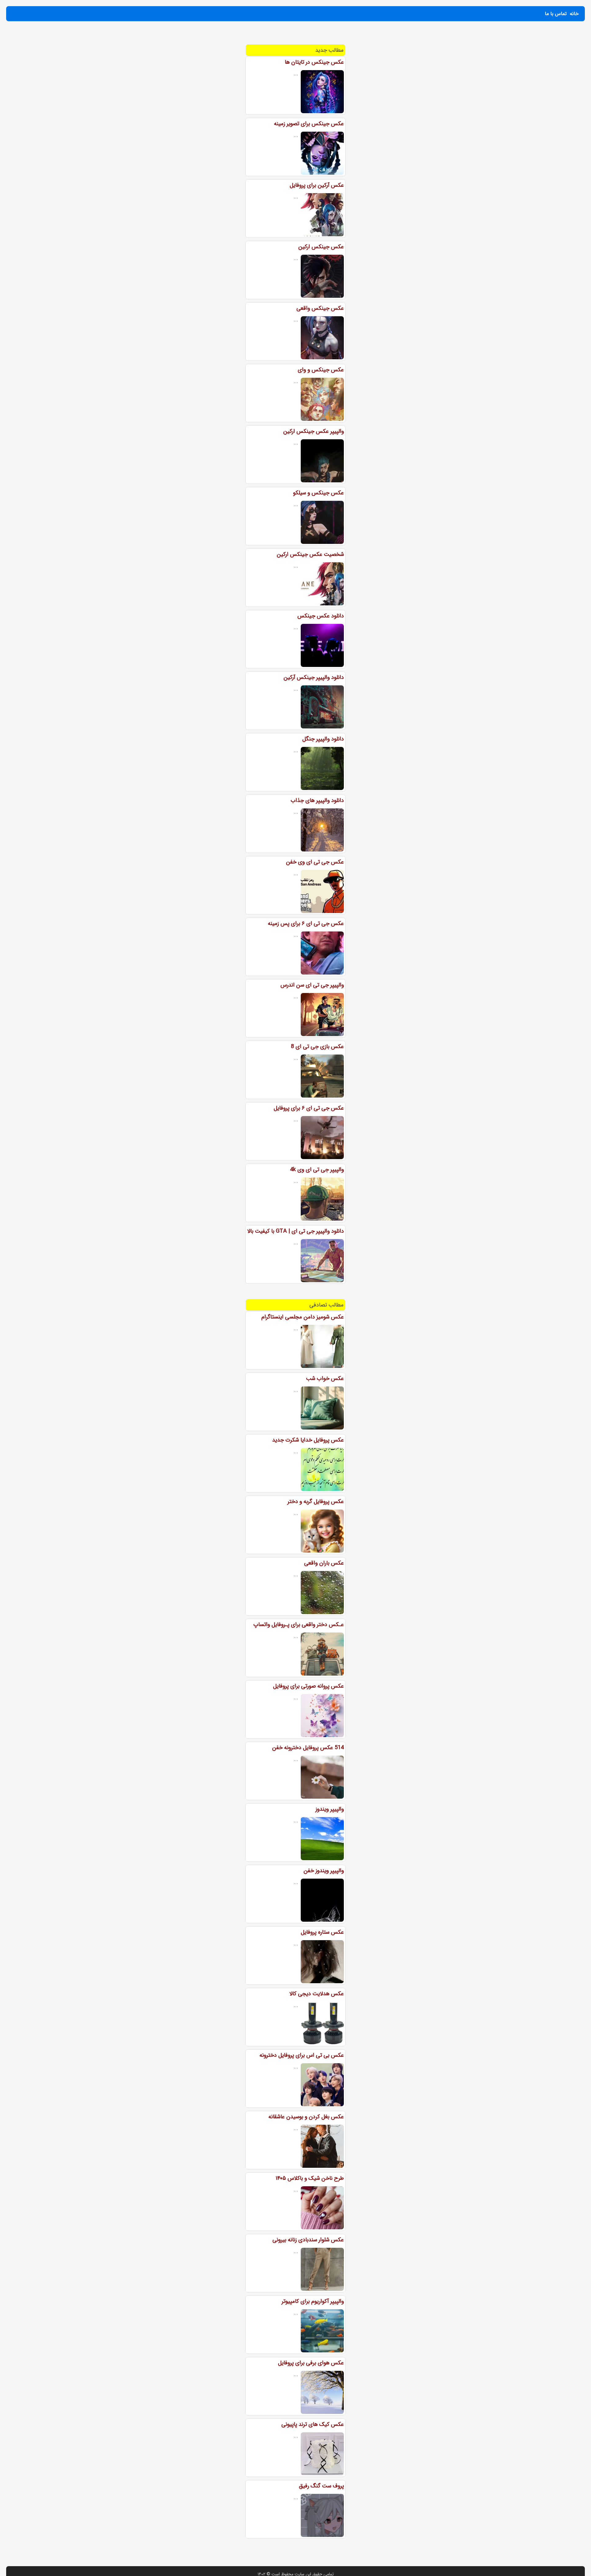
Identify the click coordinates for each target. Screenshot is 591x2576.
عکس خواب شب (325, 1378)
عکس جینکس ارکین (321, 247)
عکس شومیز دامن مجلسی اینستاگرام (303, 1317)
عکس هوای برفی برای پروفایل (311, 2363)
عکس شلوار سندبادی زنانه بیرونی (308, 2240)
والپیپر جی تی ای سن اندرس (312, 985)
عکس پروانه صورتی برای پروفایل (308, 1686)
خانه (574, 14)
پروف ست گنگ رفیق (321, 2486)
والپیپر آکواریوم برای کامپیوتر (313, 2301)
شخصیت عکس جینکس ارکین (310, 554)
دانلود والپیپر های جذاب (317, 800)
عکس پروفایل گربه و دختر (316, 1501)
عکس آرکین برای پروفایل (317, 185)
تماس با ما (556, 14)
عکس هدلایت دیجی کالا (317, 1994)
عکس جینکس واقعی (320, 308)
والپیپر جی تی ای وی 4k (317, 1170)
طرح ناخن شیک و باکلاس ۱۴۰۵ (310, 2178)
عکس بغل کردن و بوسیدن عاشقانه (306, 2117)
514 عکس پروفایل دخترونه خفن (308, 1748)
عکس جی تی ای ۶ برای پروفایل (309, 1108)
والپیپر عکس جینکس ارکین (314, 431)
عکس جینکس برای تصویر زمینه (309, 124)
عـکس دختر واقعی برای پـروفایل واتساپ (299, 1625)
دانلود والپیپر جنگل (323, 739)
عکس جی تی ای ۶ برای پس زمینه (306, 923)
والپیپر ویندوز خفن (324, 1871)
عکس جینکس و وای (321, 370)
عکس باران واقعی (324, 1563)
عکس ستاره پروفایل (322, 1932)
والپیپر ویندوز (330, 1809)
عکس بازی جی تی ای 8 (317, 1047)
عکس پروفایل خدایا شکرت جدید (308, 1440)
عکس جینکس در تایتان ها (314, 62)
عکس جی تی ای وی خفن (315, 862)
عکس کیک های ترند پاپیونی (313, 2424)
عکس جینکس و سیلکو (318, 493)
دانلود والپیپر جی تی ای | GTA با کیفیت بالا (295, 1231)
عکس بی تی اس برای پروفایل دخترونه (302, 2055)
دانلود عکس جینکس (321, 616)
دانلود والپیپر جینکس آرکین (314, 677)
